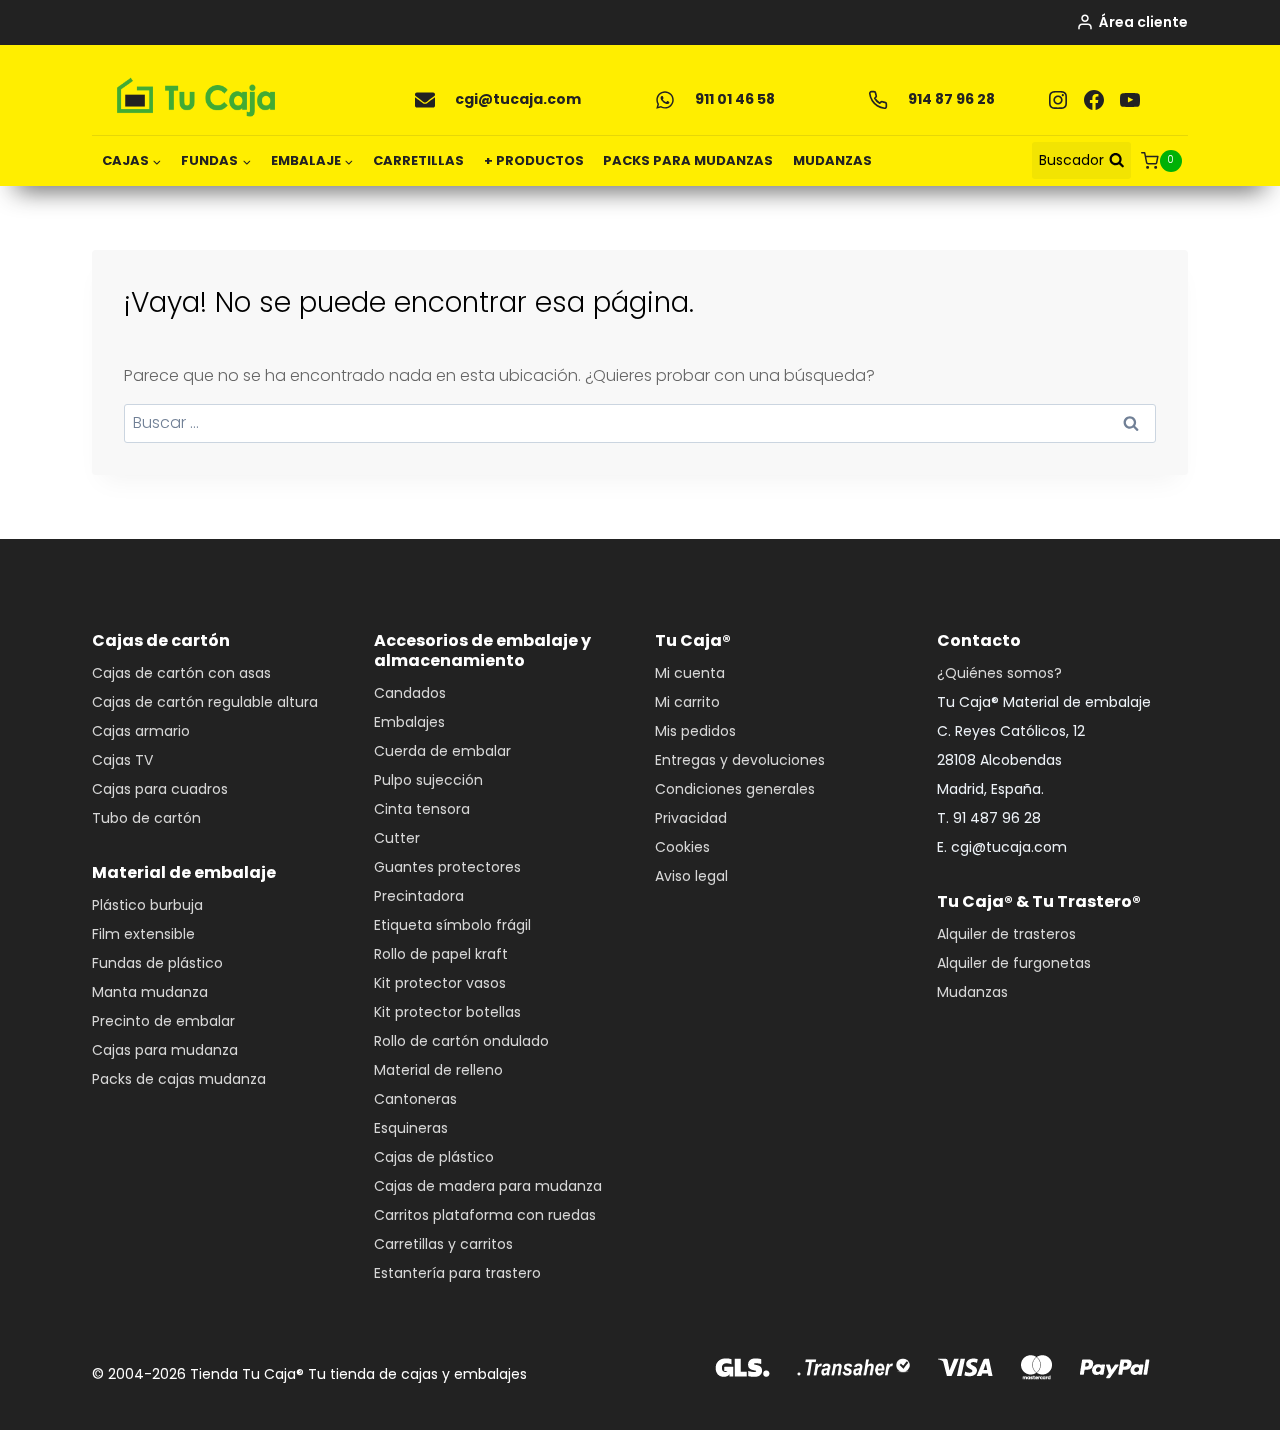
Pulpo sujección (428, 780)
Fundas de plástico (157, 963)
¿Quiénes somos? (999, 673)
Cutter (397, 838)
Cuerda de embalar (442, 751)
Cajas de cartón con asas (181, 673)
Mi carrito (687, 702)
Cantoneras (415, 1099)
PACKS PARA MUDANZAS (688, 160)
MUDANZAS (832, 160)
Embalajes (409, 722)
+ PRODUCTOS (534, 160)
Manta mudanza (150, 992)
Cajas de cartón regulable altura (205, 702)
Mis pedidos (695, 731)
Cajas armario (141, 731)
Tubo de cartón (146, 818)
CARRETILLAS (418, 160)
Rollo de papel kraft (441, 954)
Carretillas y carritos (443, 1244)
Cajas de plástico (434, 1157)
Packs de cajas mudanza (179, 1079)
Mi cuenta (690, 673)
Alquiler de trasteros (1006, 934)
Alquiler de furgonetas (1014, 963)
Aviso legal (691, 876)
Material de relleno (438, 1070)
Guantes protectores (447, 867)
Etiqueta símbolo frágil (452, 925)
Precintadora (419, 896)
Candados (410, 693)
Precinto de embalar (163, 1021)
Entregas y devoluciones (740, 760)
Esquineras (411, 1128)
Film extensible (143, 934)
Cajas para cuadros (160, 789)
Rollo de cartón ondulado (461, 1041)
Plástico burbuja (147, 905)
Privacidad (691, 818)
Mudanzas (972, 992)
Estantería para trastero (457, 1273)
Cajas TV (122, 760)
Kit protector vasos (440, 983)
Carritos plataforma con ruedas (485, 1215)
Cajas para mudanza (165, 1050)
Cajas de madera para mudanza (488, 1186)
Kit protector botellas (447, 1012)
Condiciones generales (735, 789)
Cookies (682, 847)
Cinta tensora (422, 809)
